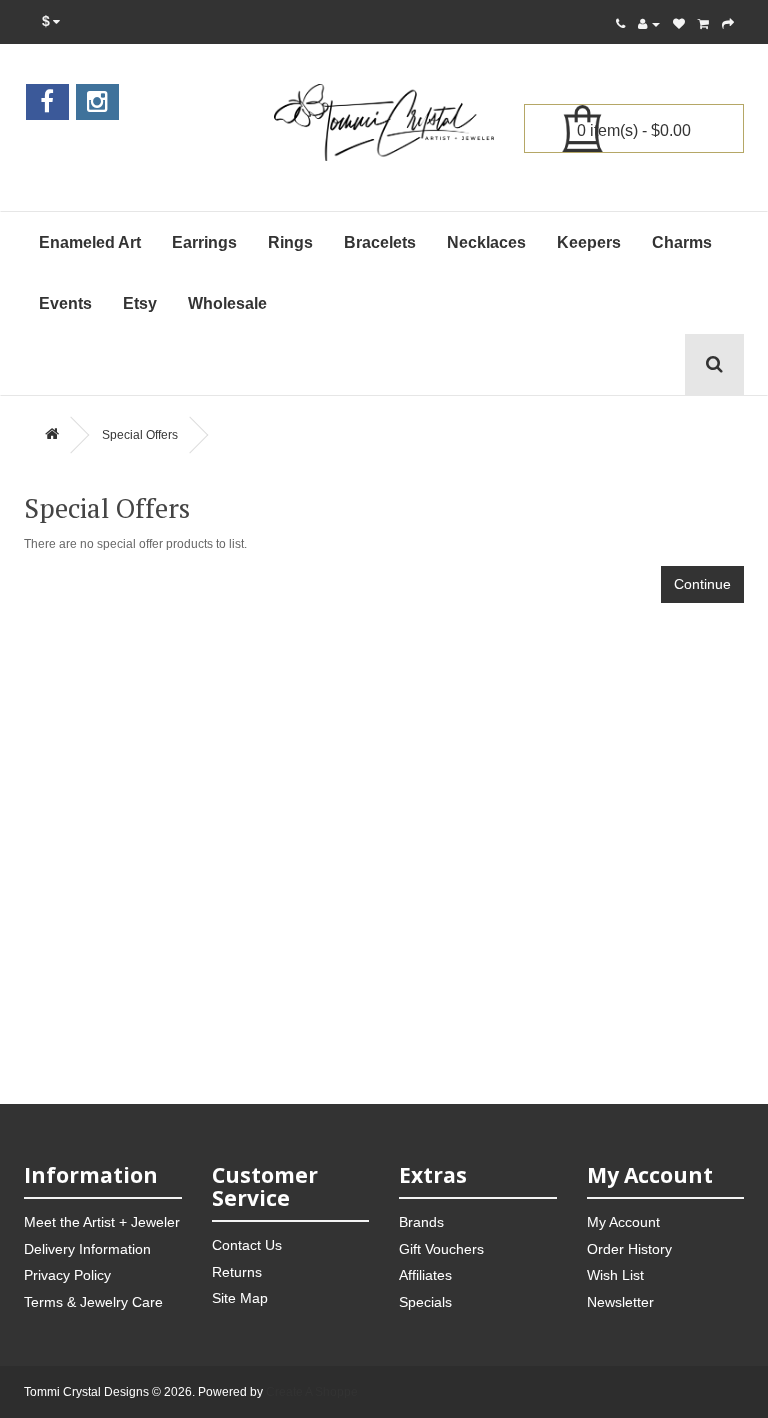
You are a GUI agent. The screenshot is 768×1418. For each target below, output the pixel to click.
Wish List (615, 1275)
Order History (629, 1249)
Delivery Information (87, 1249)
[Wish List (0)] (679, 24)
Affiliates (425, 1275)
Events (65, 303)
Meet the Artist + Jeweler (102, 1222)
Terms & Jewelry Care (93, 1302)
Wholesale (227, 303)
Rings (290, 242)
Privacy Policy (67, 1275)
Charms (682, 242)
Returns (237, 1272)
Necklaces (486, 242)
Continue (702, 584)
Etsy (140, 303)
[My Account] (649, 24)
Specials (425, 1302)
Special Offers (140, 435)
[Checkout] (728, 24)
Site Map (240, 1298)
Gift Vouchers (441, 1249)
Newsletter (620, 1302)
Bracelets (380, 242)
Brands (421, 1222)
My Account (623, 1222)
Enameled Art (90, 242)
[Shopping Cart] (703, 24)
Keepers (589, 242)
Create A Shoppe (312, 1392)
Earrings (204, 242)
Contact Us (247, 1245)
